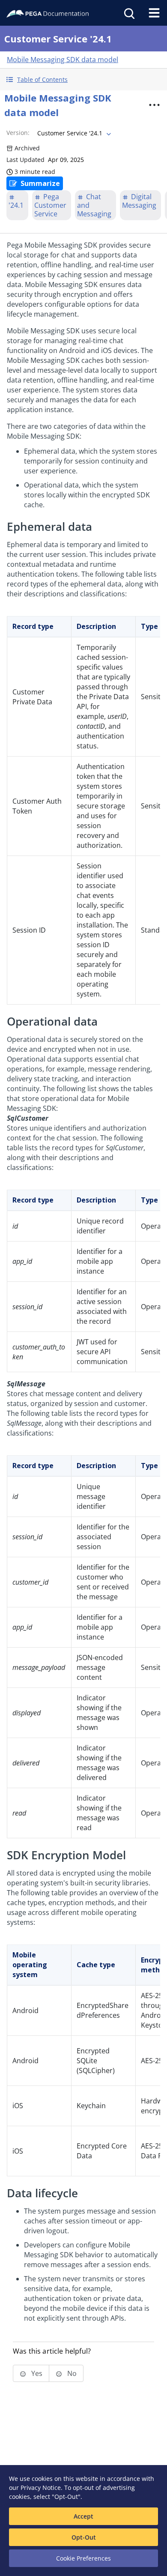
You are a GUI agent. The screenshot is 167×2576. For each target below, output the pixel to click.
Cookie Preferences (83, 2558)
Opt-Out (84, 2537)
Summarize (40, 183)
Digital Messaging (139, 201)
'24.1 (16, 205)
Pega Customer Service (50, 205)
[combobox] (73, 133)
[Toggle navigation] (154, 13)
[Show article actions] (155, 105)
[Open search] (128, 13)
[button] (83, 79)
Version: (18, 133)
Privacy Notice (41, 2488)
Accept (83, 2516)
